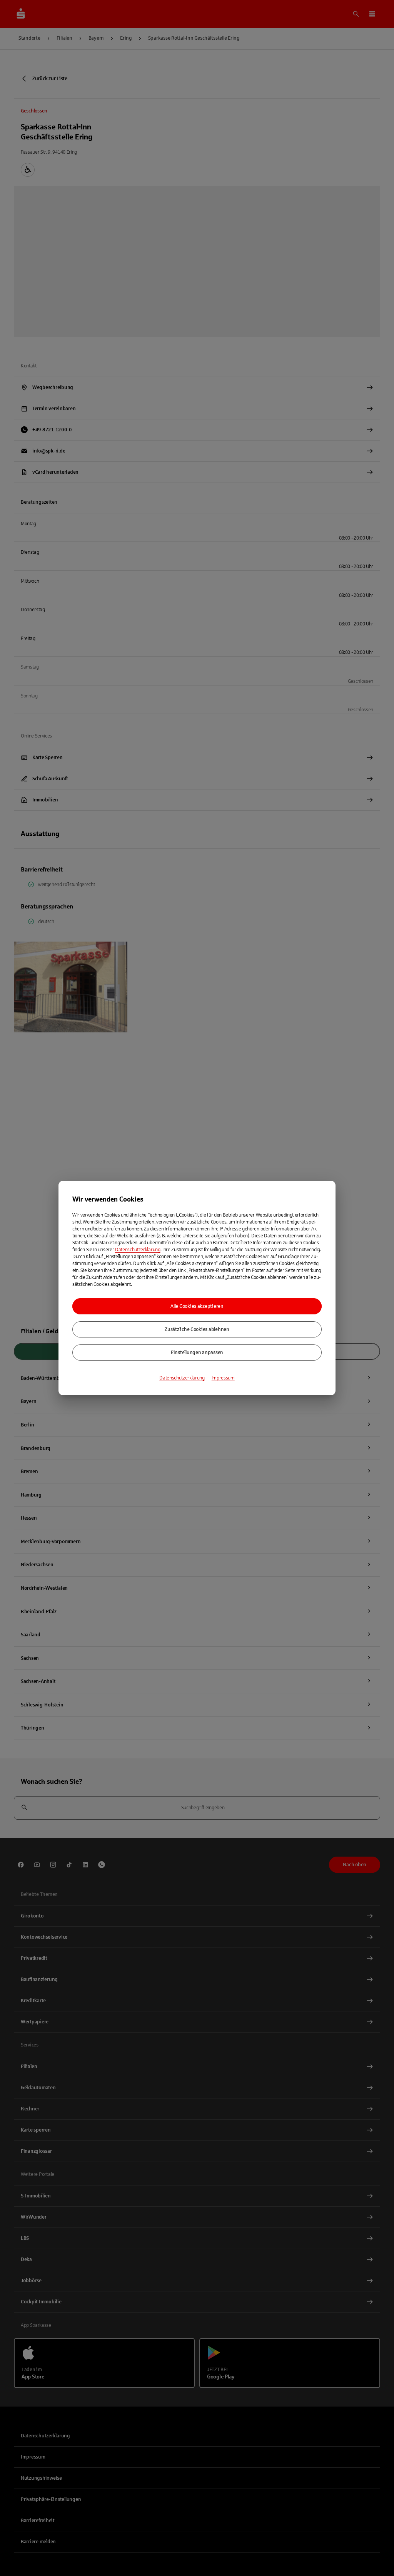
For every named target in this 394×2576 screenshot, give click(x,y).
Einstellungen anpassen (197, 1353)
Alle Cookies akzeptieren (197, 1306)
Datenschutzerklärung (138, 1250)
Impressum (223, 1378)
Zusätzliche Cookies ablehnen (197, 1329)
